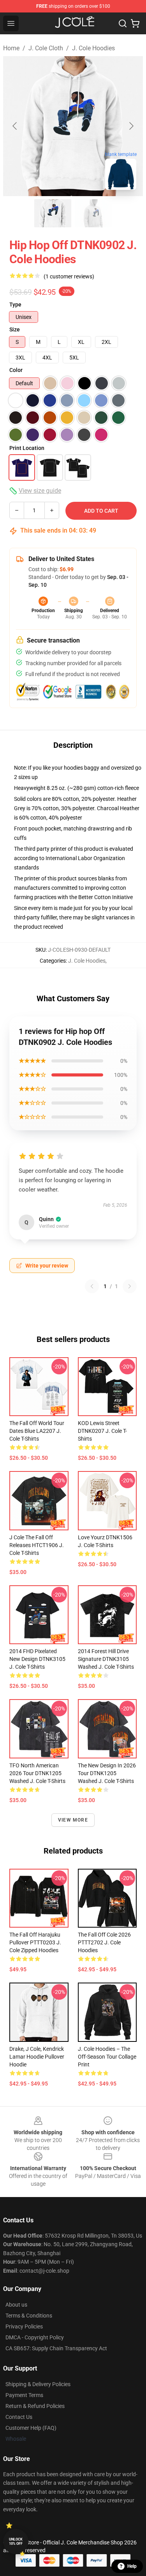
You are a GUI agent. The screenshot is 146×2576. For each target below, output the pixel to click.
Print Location (27, 448)
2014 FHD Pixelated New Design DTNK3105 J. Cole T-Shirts (37, 1659)
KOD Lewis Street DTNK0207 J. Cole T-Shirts (102, 1431)
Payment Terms (24, 2395)
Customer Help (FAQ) (31, 2428)
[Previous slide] (15, 126)
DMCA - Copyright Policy (35, 2337)
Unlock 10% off (16, 2541)
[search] (123, 23)
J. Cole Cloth (46, 48)
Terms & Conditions (29, 2316)
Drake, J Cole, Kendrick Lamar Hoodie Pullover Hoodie (37, 2057)
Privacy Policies (24, 2326)
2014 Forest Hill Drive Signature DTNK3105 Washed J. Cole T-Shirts (106, 1659)
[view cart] (135, 23)
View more (73, 1820)
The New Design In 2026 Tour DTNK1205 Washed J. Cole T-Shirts (107, 1773)
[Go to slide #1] (53, 213)
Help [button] (132, 2566)
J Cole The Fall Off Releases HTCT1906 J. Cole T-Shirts (37, 1545)
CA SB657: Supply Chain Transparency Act (56, 2348)
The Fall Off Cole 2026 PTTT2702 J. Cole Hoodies (104, 1942)
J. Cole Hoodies (93, 48)
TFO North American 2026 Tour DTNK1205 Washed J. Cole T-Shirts (37, 1773)
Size (15, 329)
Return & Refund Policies (35, 2406)
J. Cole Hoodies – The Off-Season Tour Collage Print (107, 2057)
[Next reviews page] (130, 1286)
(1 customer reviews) (69, 276)
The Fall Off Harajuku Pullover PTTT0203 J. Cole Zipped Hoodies (35, 1942)
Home (11, 48)
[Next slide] (131, 126)
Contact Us (19, 2417)
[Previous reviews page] (92, 1286)
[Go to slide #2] (93, 213)
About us (16, 2305)
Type (15, 305)
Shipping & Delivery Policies (38, 2384)
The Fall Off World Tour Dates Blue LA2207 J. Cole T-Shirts (37, 1431)
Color (16, 370)
